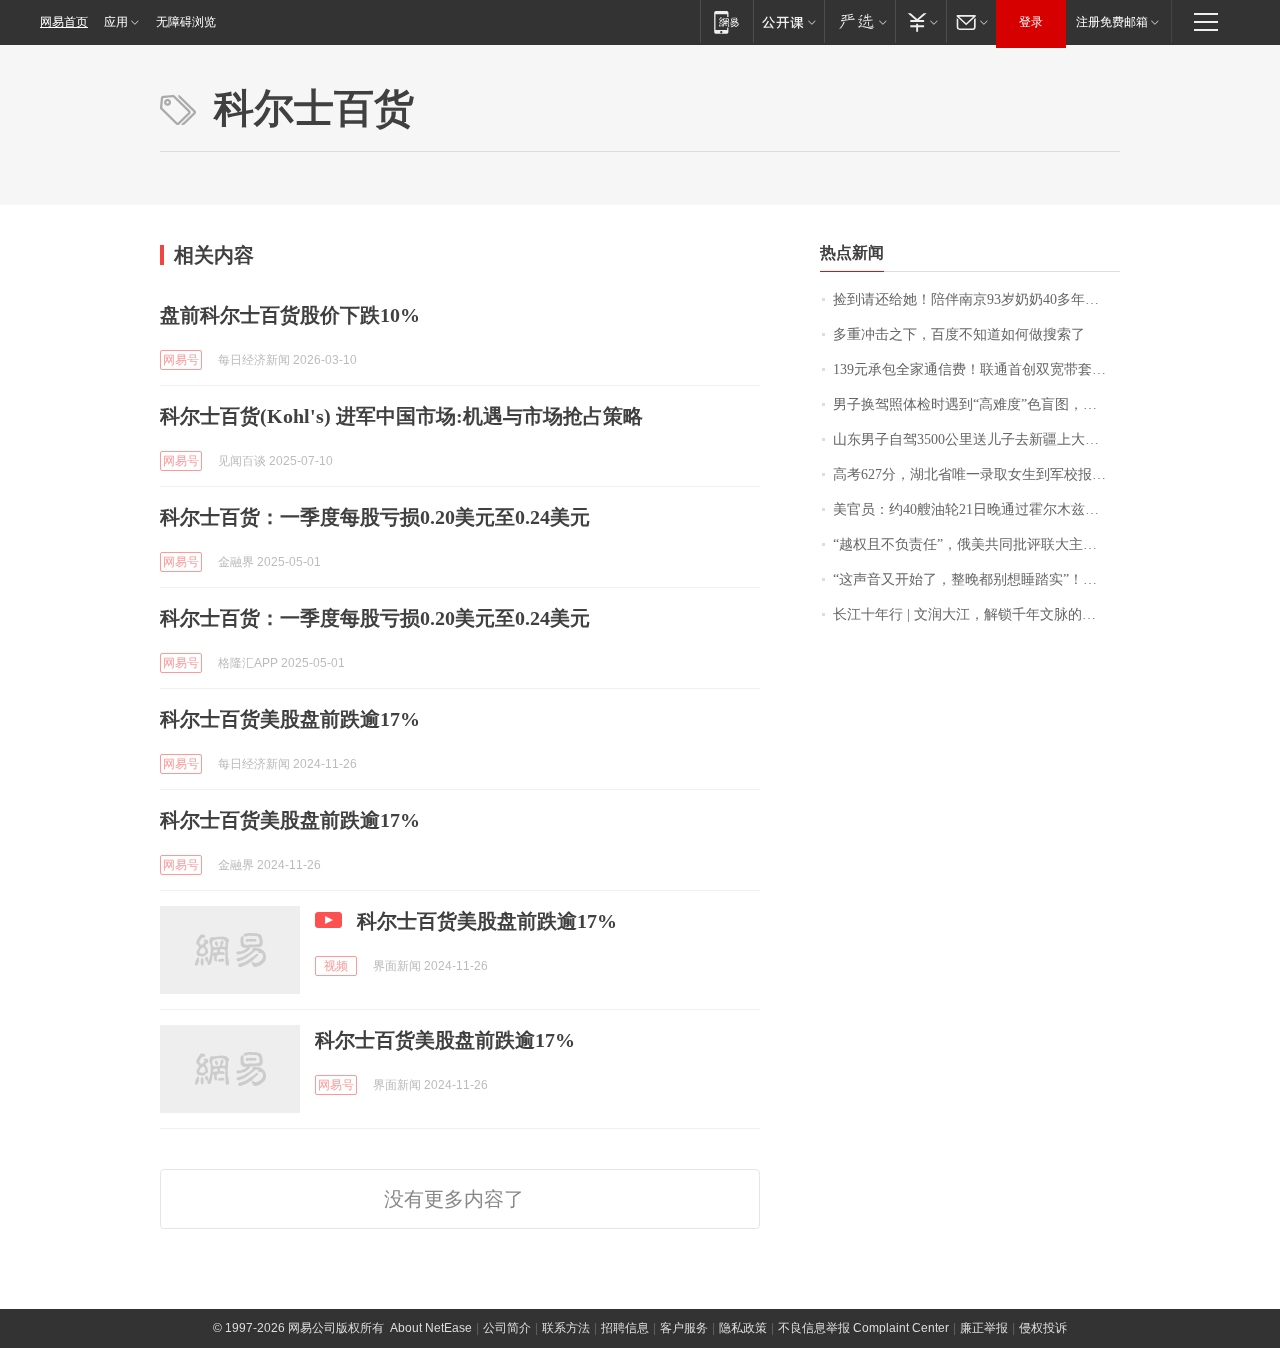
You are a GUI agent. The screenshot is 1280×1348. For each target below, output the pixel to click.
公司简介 (507, 1328)
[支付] (920, 21)
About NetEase (431, 1328)
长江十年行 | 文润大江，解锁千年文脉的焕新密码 (976, 614)
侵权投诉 (1043, 1328)
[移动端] (726, 21)
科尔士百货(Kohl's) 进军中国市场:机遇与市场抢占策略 (401, 416)
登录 (1031, 22)
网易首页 (64, 22)
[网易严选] (859, 21)
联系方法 (566, 1328)
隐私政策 (743, 1328)
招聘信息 (625, 1328)
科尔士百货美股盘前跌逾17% (290, 719)
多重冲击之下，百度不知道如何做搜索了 (959, 334)
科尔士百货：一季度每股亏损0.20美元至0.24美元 (375, 517)
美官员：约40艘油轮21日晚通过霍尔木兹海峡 (973, 509)
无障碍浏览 (186, 22)
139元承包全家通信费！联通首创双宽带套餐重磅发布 (976, 369)
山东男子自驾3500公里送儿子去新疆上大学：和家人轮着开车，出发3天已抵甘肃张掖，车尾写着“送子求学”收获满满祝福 (976, 439)
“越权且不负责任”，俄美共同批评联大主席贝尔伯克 (976, 544)
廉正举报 (984, 1328)
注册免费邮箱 (1112, 22)
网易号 (181, 360)
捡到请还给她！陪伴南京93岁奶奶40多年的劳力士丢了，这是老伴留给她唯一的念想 (976, 299)
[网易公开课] (788, 21)
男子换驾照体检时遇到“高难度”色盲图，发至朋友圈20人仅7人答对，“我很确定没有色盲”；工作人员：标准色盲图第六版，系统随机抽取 (976, 404)
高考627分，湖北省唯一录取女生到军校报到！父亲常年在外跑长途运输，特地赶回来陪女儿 (976, 474)
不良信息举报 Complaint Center (863, 1328)
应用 (116, 22)
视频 (336, 966)
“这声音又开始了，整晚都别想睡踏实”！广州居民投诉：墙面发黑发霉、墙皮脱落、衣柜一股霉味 (976, 579)
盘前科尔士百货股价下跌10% (290, 315)
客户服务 (684, 1328)
